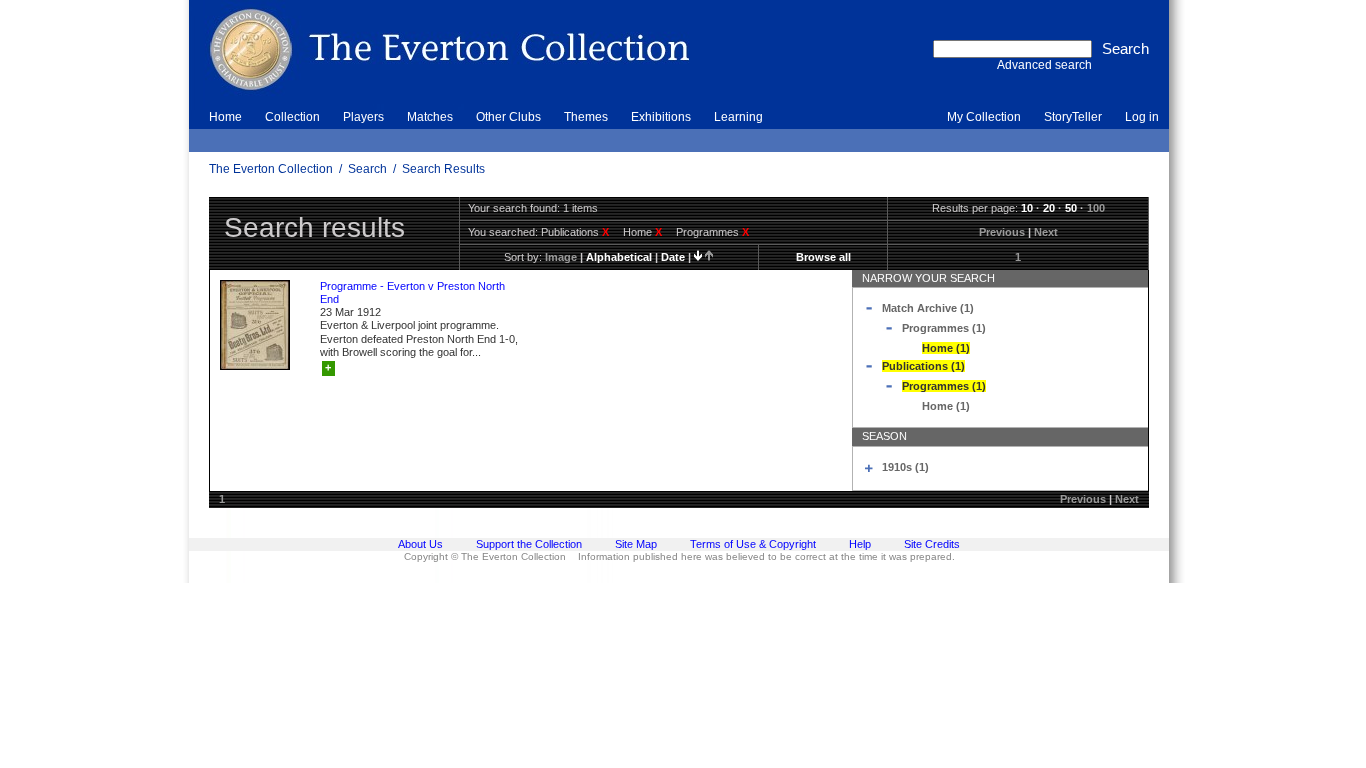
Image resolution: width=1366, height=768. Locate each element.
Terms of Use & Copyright (753, 544)
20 (1049, 208)
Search (367, 169)
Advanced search (1044, 65)
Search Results (443, 169)
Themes (586, 117)
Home (225, 117)
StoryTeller (1073, 117)
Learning (738, 117)
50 (1071, 208)
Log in (1142, 117)
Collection (292, 117)
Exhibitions (661, 117)
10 (1027, 208)
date (673, 257)
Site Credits (932, 544)
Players (363, 117)
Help (860, 544)
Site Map (636, 544)
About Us (420, 544)
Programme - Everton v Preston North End (412, 292)
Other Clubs (508, 117)
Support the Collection (529, 544)
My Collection (984, 117)
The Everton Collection (271, 169)
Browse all (823, 257)
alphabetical (619, 257)
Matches (430, 117)
